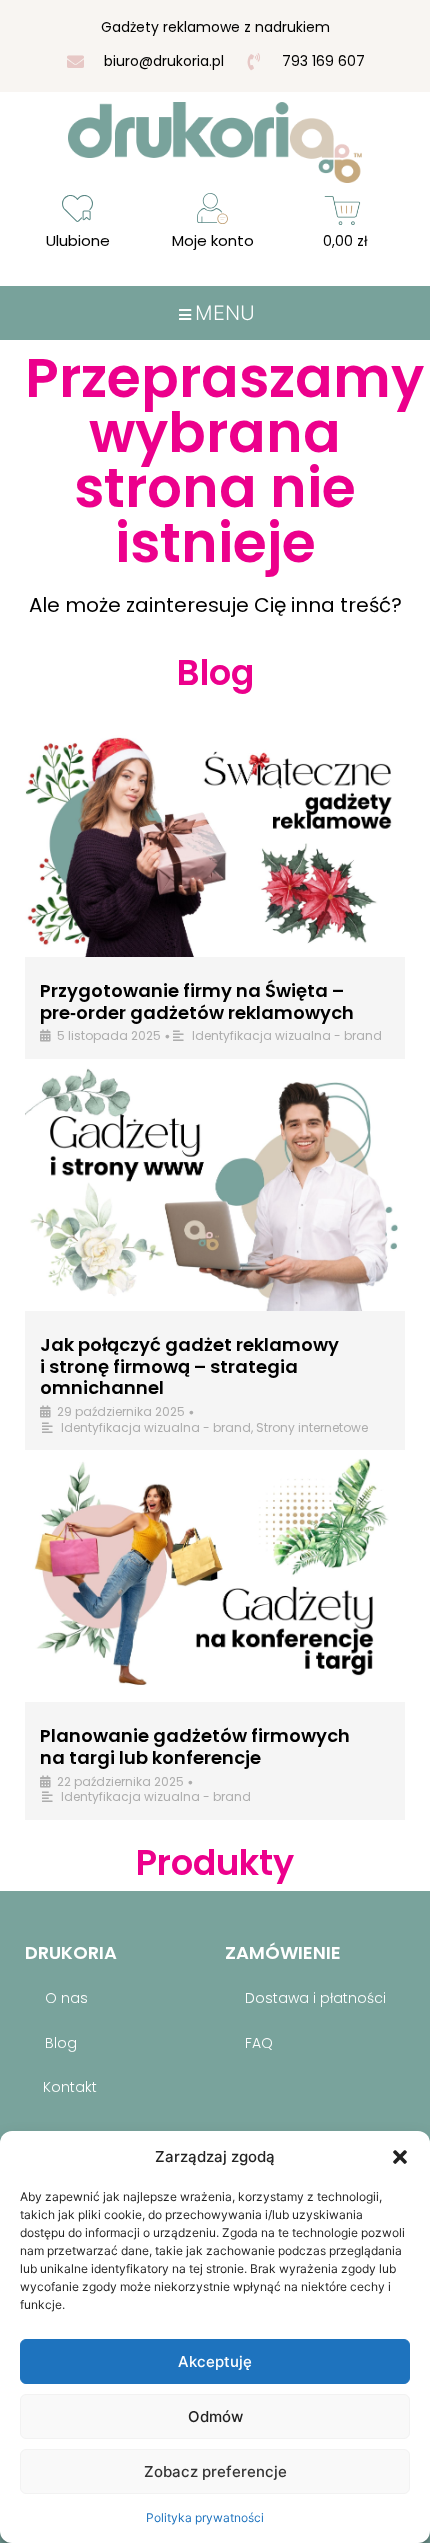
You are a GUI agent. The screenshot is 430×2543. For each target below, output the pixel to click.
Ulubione (78, 240)
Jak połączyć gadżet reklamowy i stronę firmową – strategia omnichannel (189, 1366)
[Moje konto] (212, 208)
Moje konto (213, 240)
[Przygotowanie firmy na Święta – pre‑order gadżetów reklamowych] (215, 833)
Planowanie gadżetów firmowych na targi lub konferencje (195, 1746)
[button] (400, 2157)
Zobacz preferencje (215, 2471)
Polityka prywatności (205, 2517)
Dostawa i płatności (315, 1998)
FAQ (259, 2043)
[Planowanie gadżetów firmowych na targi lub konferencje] (215, 1578)
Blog (61, 2043)
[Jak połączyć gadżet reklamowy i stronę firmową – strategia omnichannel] (215, 1187)
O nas (66, 1998)
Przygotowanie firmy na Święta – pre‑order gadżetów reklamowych (197, 1001)
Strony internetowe (312, 1427)
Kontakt (70, 2087)
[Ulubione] (77, 208)
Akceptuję (215, 2361)
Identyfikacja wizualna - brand (287, 1035)
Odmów (215, 2416)
